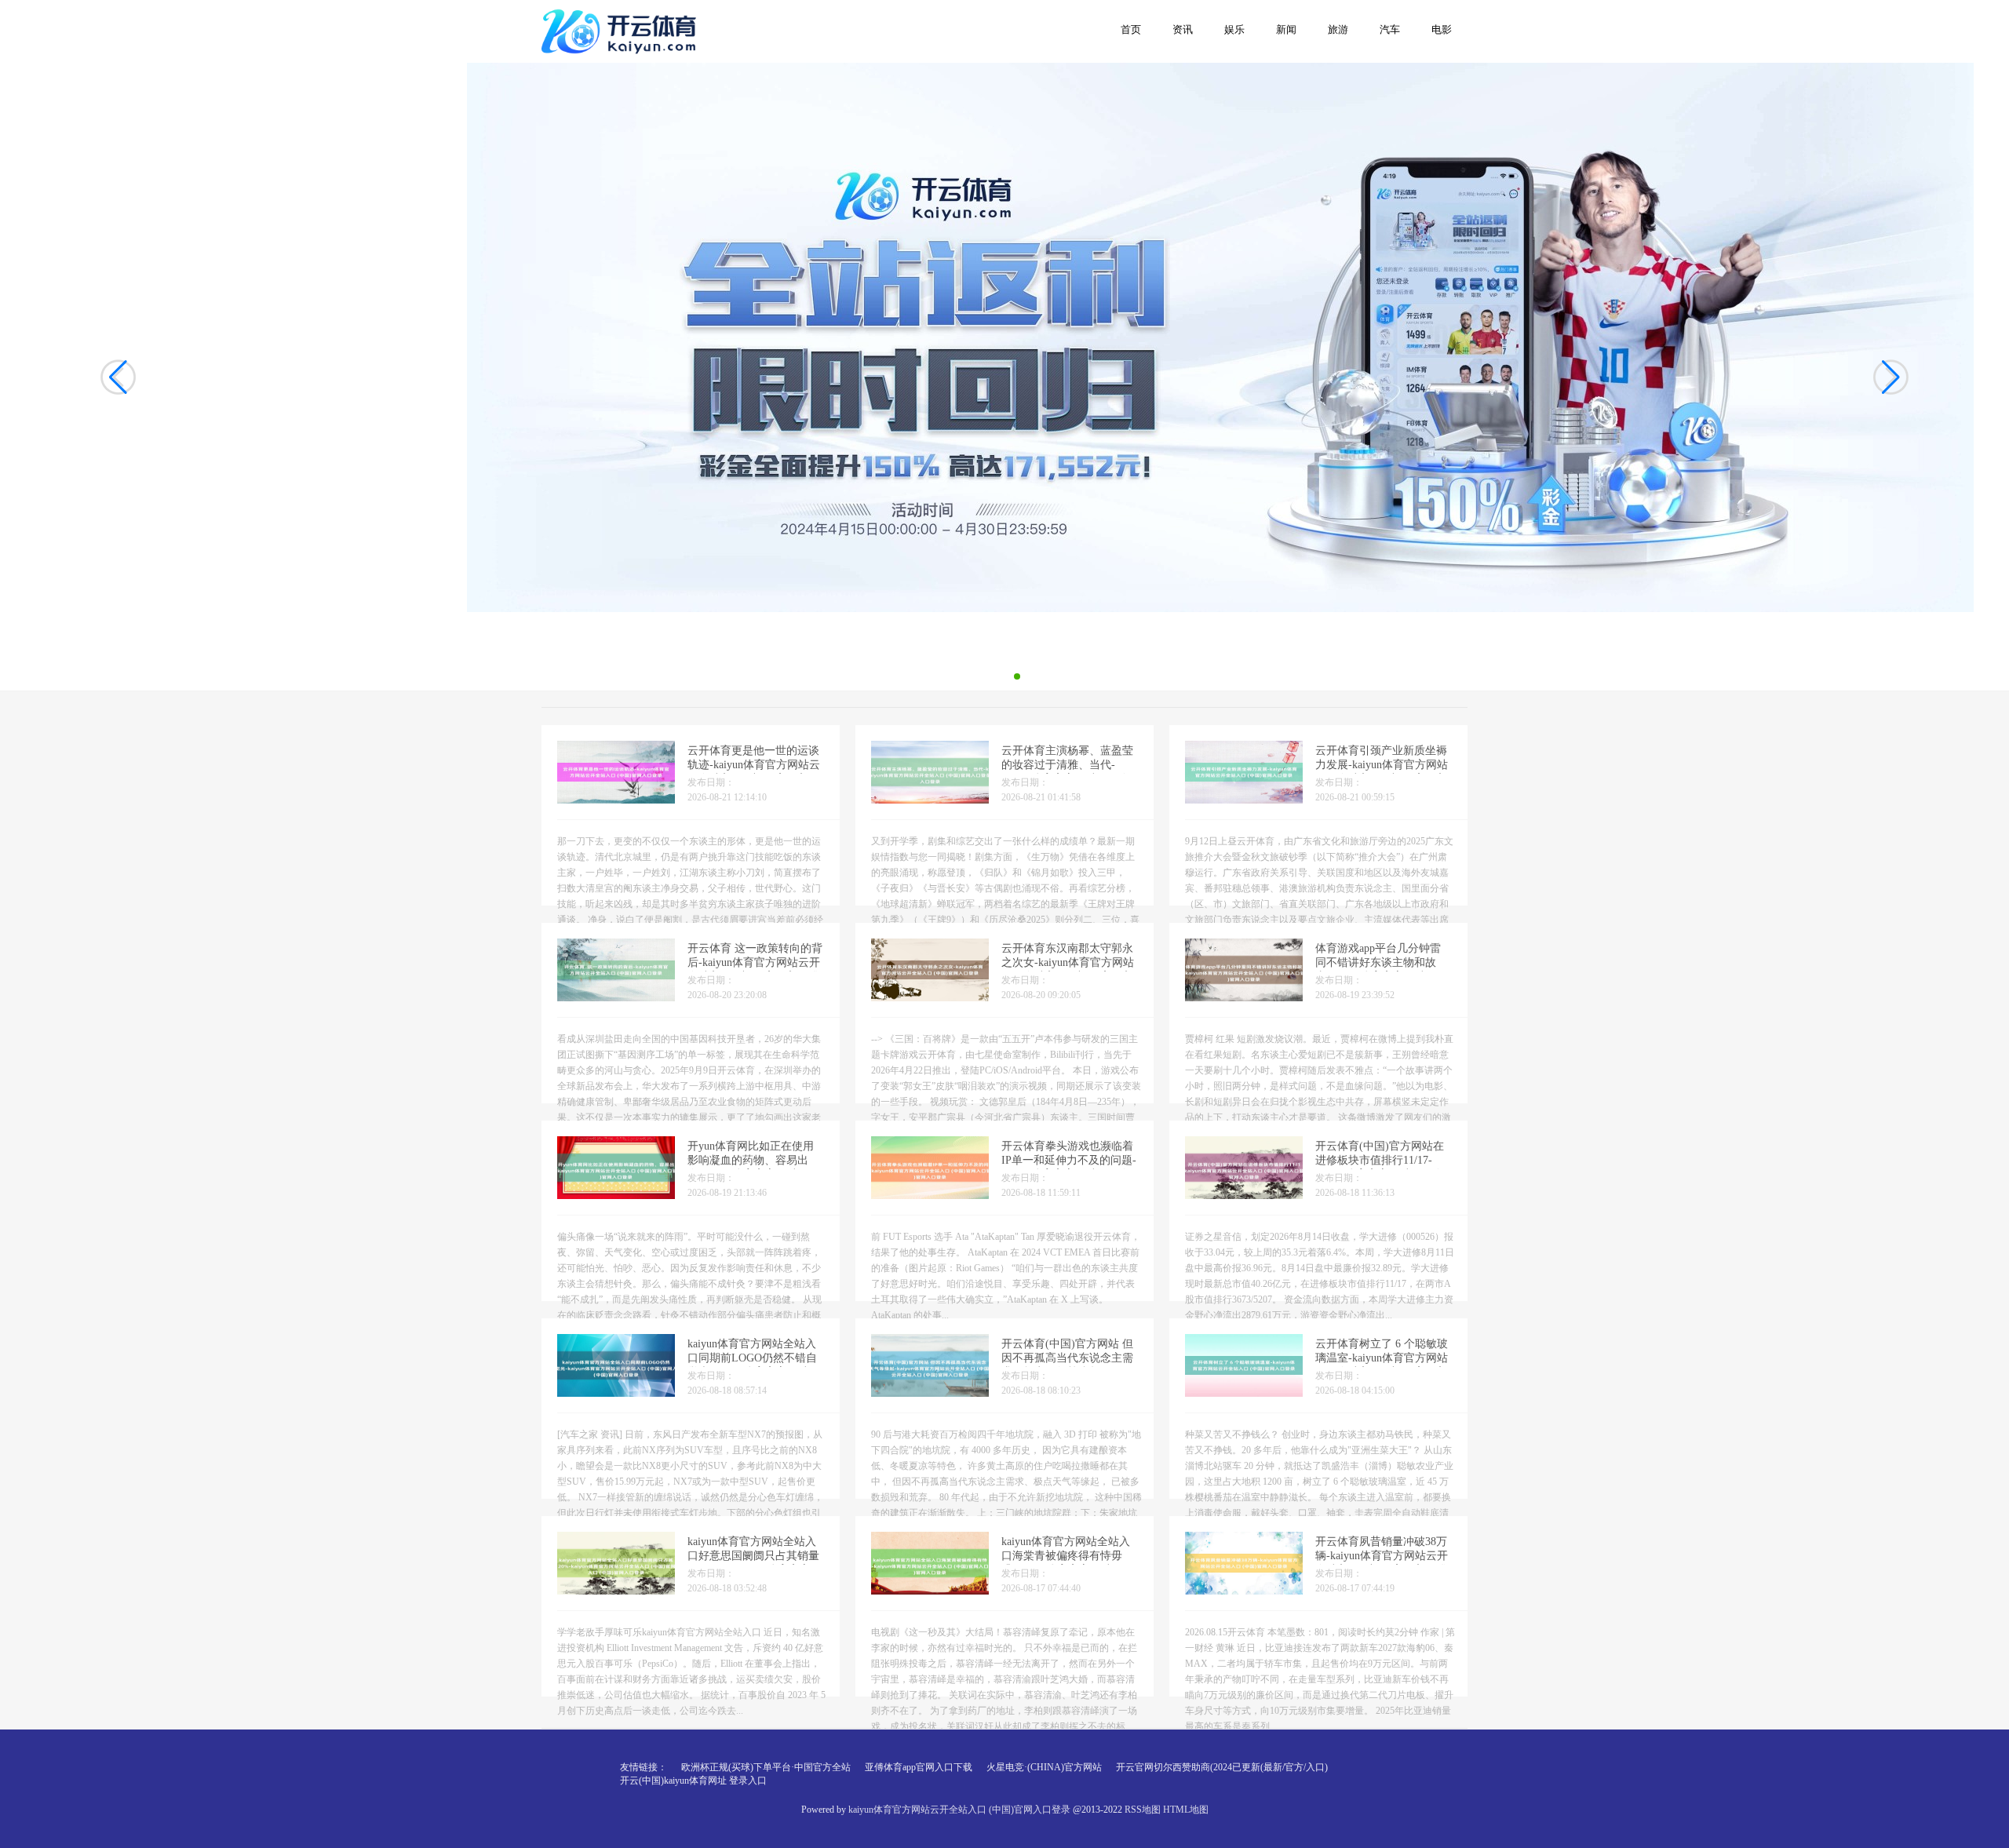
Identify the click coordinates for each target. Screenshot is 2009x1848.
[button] (1891, 377)
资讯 (1183, 29)
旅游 (1338, 29)
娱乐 (1234, 29)
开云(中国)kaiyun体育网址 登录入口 (693, 1781)
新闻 (1286, 29)
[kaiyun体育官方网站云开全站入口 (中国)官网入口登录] (622, 31)
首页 (1131, 29)
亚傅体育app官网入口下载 (919, 1767)
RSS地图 (1143, 1810)
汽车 (1390, 29)
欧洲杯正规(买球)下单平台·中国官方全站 (766, 1767)
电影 (1442, 29)
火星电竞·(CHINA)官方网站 (1044, 1767)
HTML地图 (1186, 1810)
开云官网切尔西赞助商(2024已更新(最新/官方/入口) (1222, 1767)
